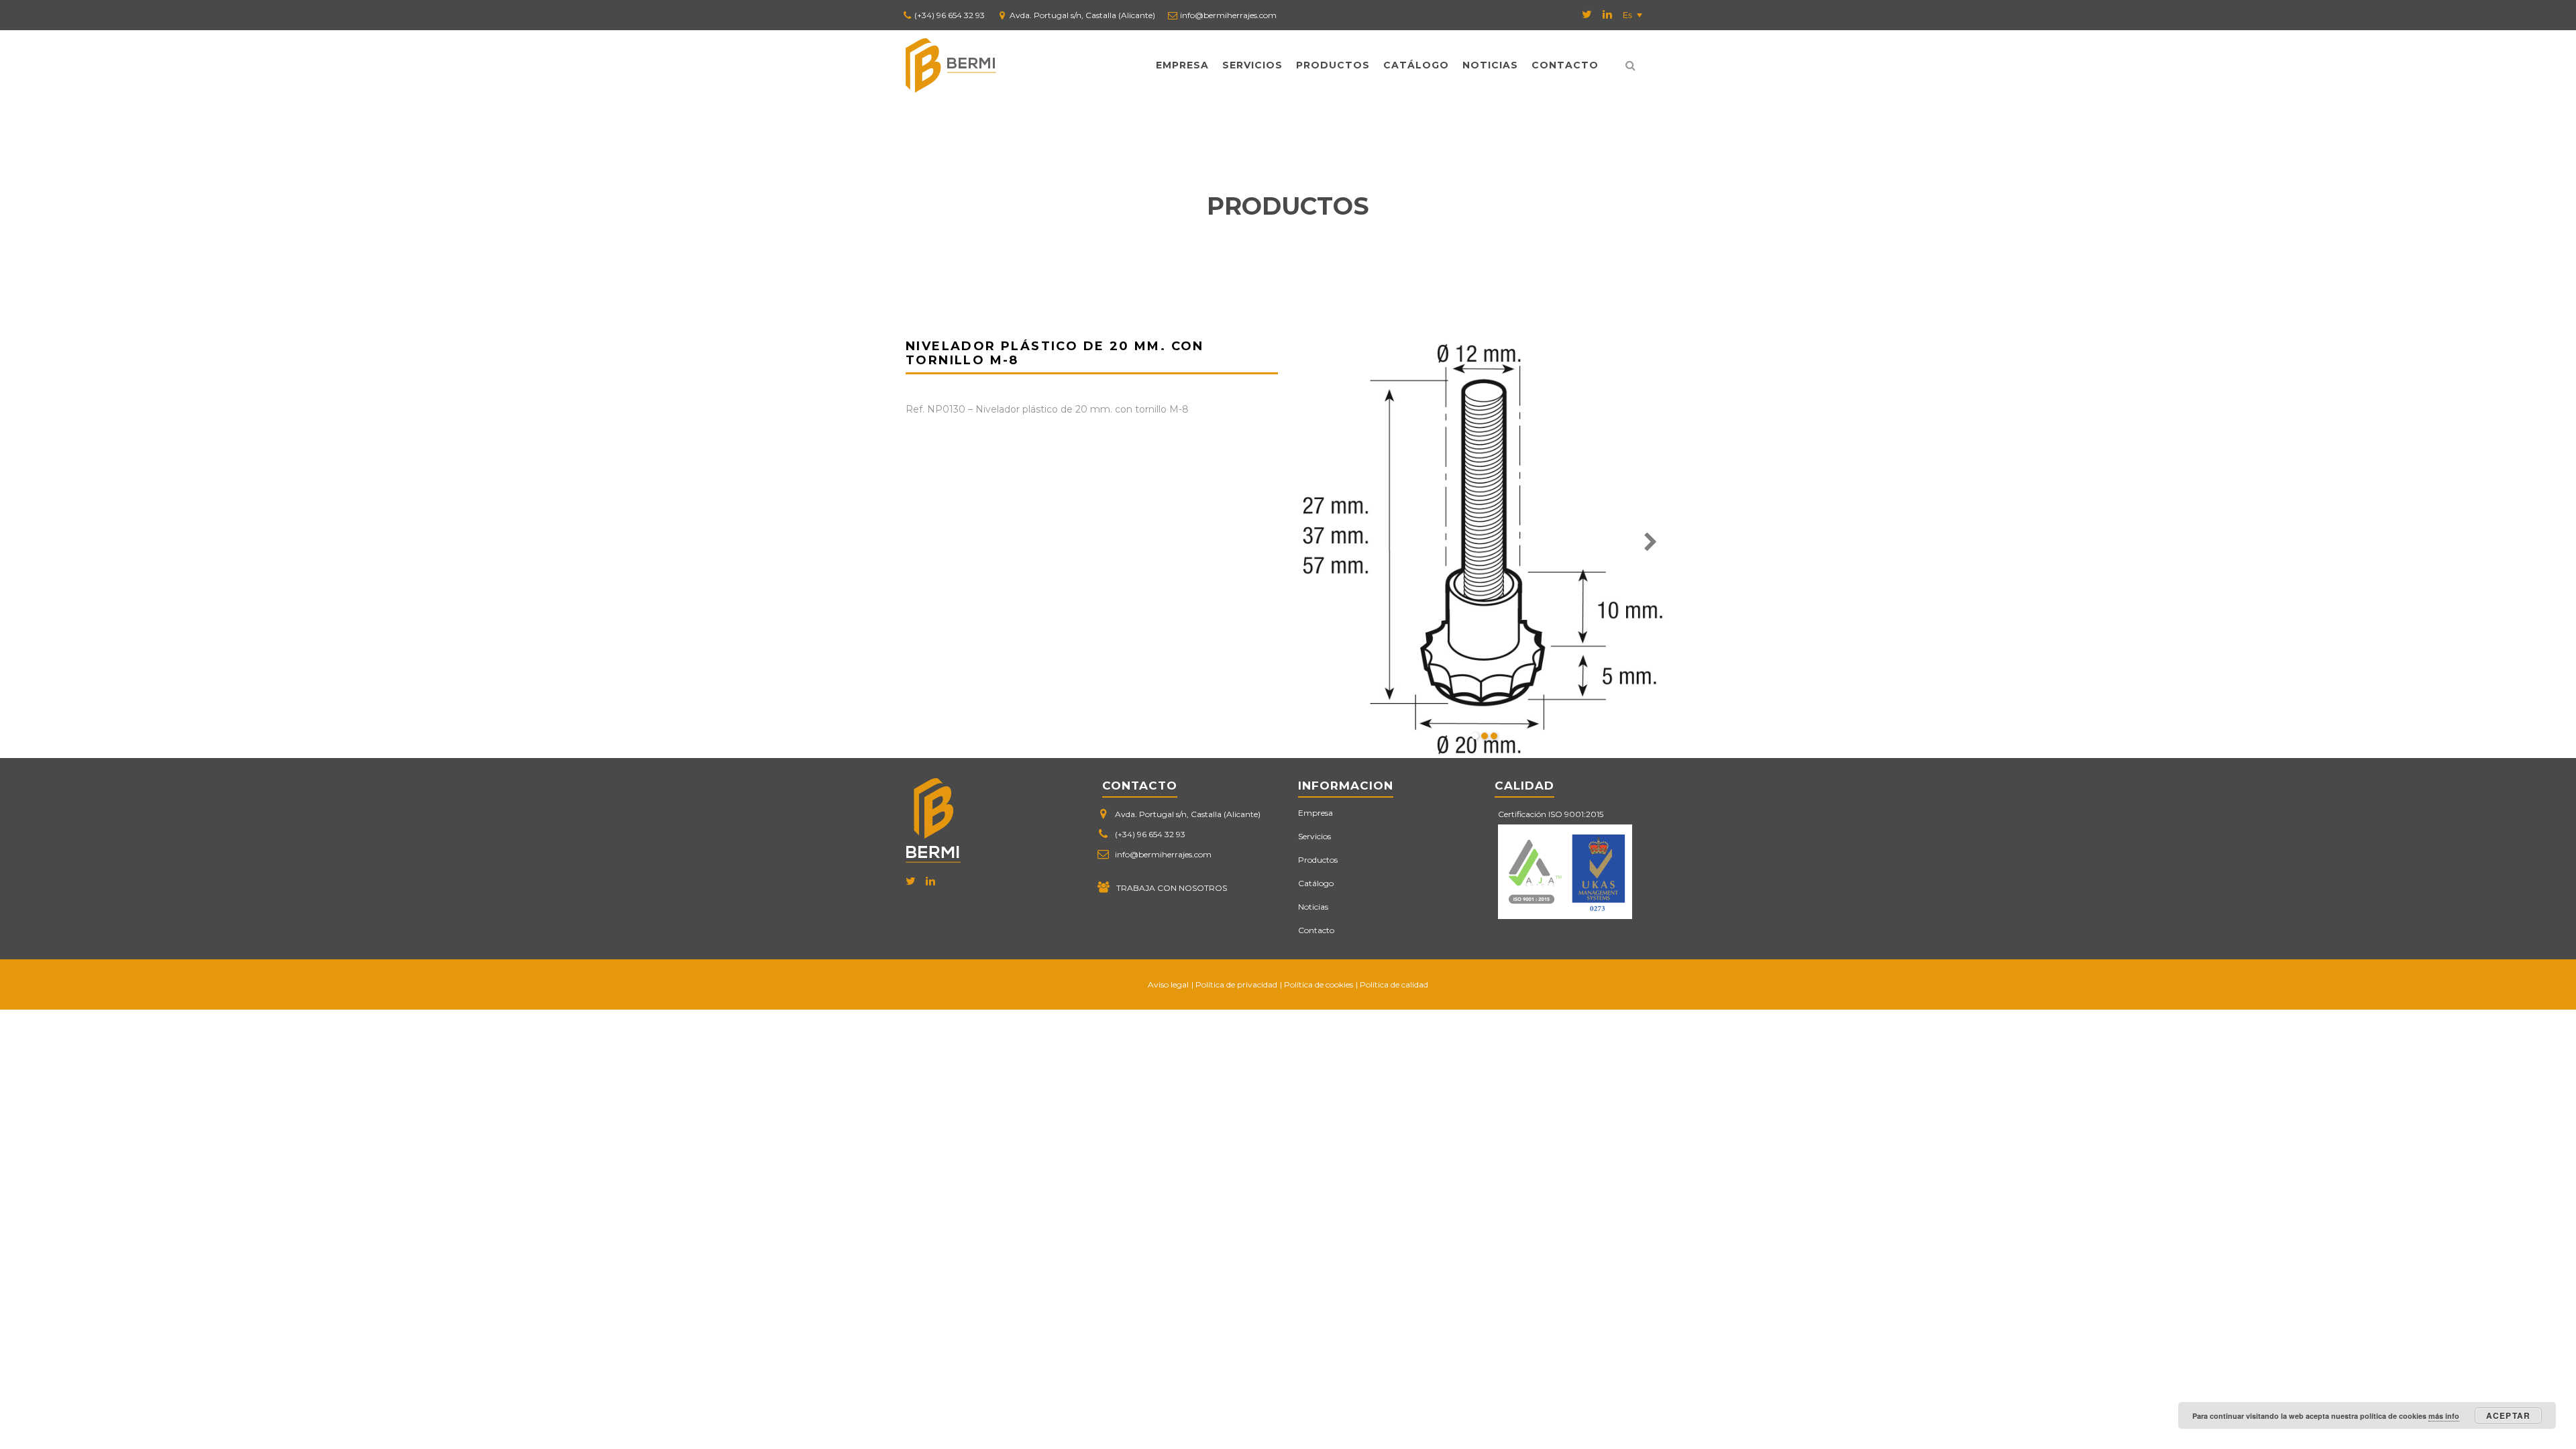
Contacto (1565, 65)
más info (2444, 1416)
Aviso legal (1168, 984)
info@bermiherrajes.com (1228, 15)
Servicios (1252, 65)
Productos (1333, 65)
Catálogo (1416, 65)
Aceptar (2508, 1415)
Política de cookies (1319, 984)
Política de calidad (1394, 984)
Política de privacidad (1236, 984)
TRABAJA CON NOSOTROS (1172, 888)
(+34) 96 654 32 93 (950, 15)
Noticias (1490, 65)
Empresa (1182, 65)
